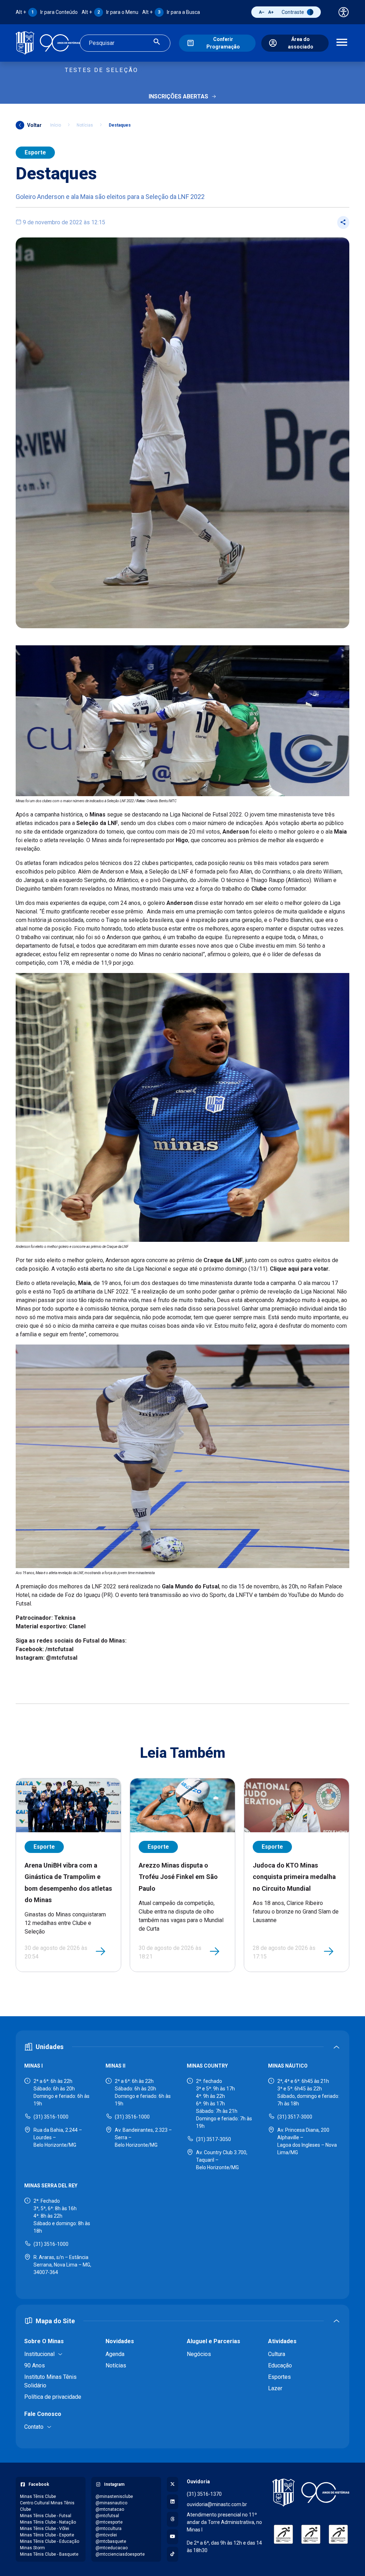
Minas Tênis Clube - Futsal (46, 2516)
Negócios (199, 2354)
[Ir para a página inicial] (48, 43)
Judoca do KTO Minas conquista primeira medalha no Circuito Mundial (294, 1877)
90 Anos (35, 2365)
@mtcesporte (109, 2522)
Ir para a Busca (171, 12)
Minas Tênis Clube (38, 2496)
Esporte (35, 152)
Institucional (39, 2354)
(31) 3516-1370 (204, 2494)
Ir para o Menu (110, 12)
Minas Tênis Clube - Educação (50, 2541)
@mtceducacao (112, 2548)
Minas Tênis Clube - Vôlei (45, 2529)
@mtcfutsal (107, 2516)
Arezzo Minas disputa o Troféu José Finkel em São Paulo (178, 1877)
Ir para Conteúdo (47, 12)
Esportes (279, 2377)
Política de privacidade (53, 2397)
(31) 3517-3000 (295, 2117)
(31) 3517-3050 (214, 2139)
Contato (34, 2427)
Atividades (282, 2341)
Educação (280, 2365)
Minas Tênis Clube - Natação (48, 2522)
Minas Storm (32, 2548)
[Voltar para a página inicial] (311, 2493)
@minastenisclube (114, 2496)
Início (56, 125)
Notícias (85, 125)
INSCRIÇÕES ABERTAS (178, 96)
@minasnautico (111, 2503)
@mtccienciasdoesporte (120, 2554)
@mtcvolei (106, 2535)
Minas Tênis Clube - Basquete (49, 2554)
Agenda (115, 2354)
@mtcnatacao (110, 2509)
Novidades (120, 2341)
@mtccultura (109, 2529)
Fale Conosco (43, 2414)
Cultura (277, 2354)
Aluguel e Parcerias (214, 2341)
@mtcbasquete (111, 2541)
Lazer (275, 2388)
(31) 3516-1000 (51, 2117)
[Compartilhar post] (343, 222)
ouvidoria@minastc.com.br (217, 2504)
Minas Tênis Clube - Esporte (47, 2535)
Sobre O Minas (44, 2341)
